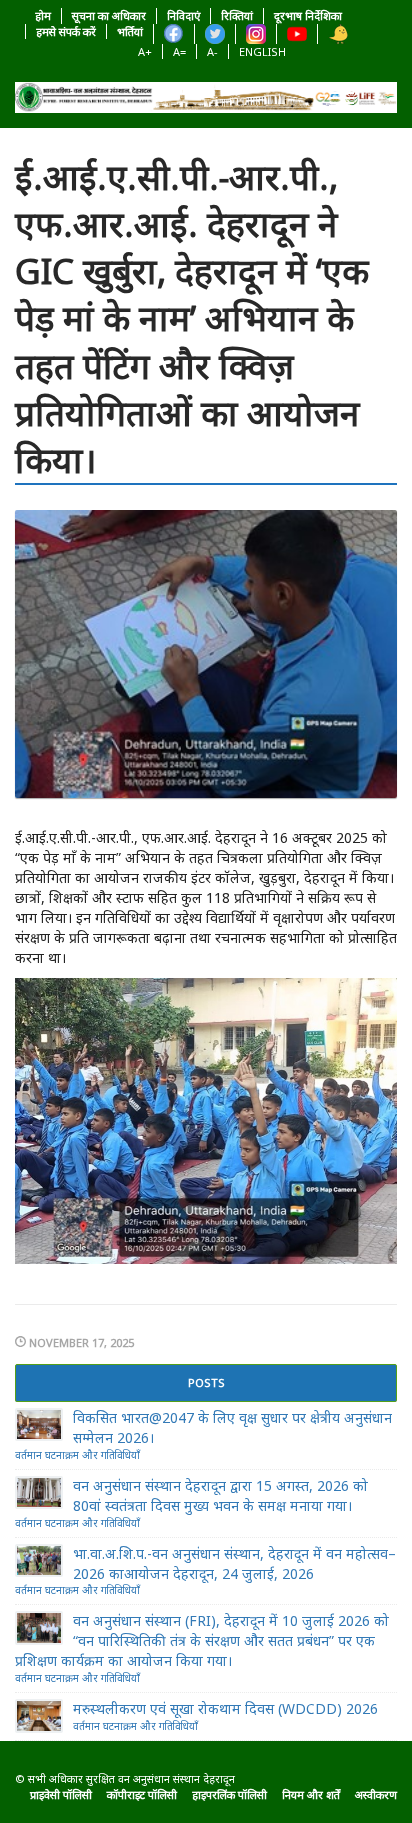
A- (212, 51)
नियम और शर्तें (311, 1794)
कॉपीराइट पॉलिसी (142, 1794)
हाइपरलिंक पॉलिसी (229, 1794)
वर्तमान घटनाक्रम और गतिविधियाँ (77, 1455)
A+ (145, 51)
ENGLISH (262, 51)
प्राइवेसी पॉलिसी (61, 1794)
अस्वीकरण (376, 1794)
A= (179, 51)
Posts (206, 1382)
